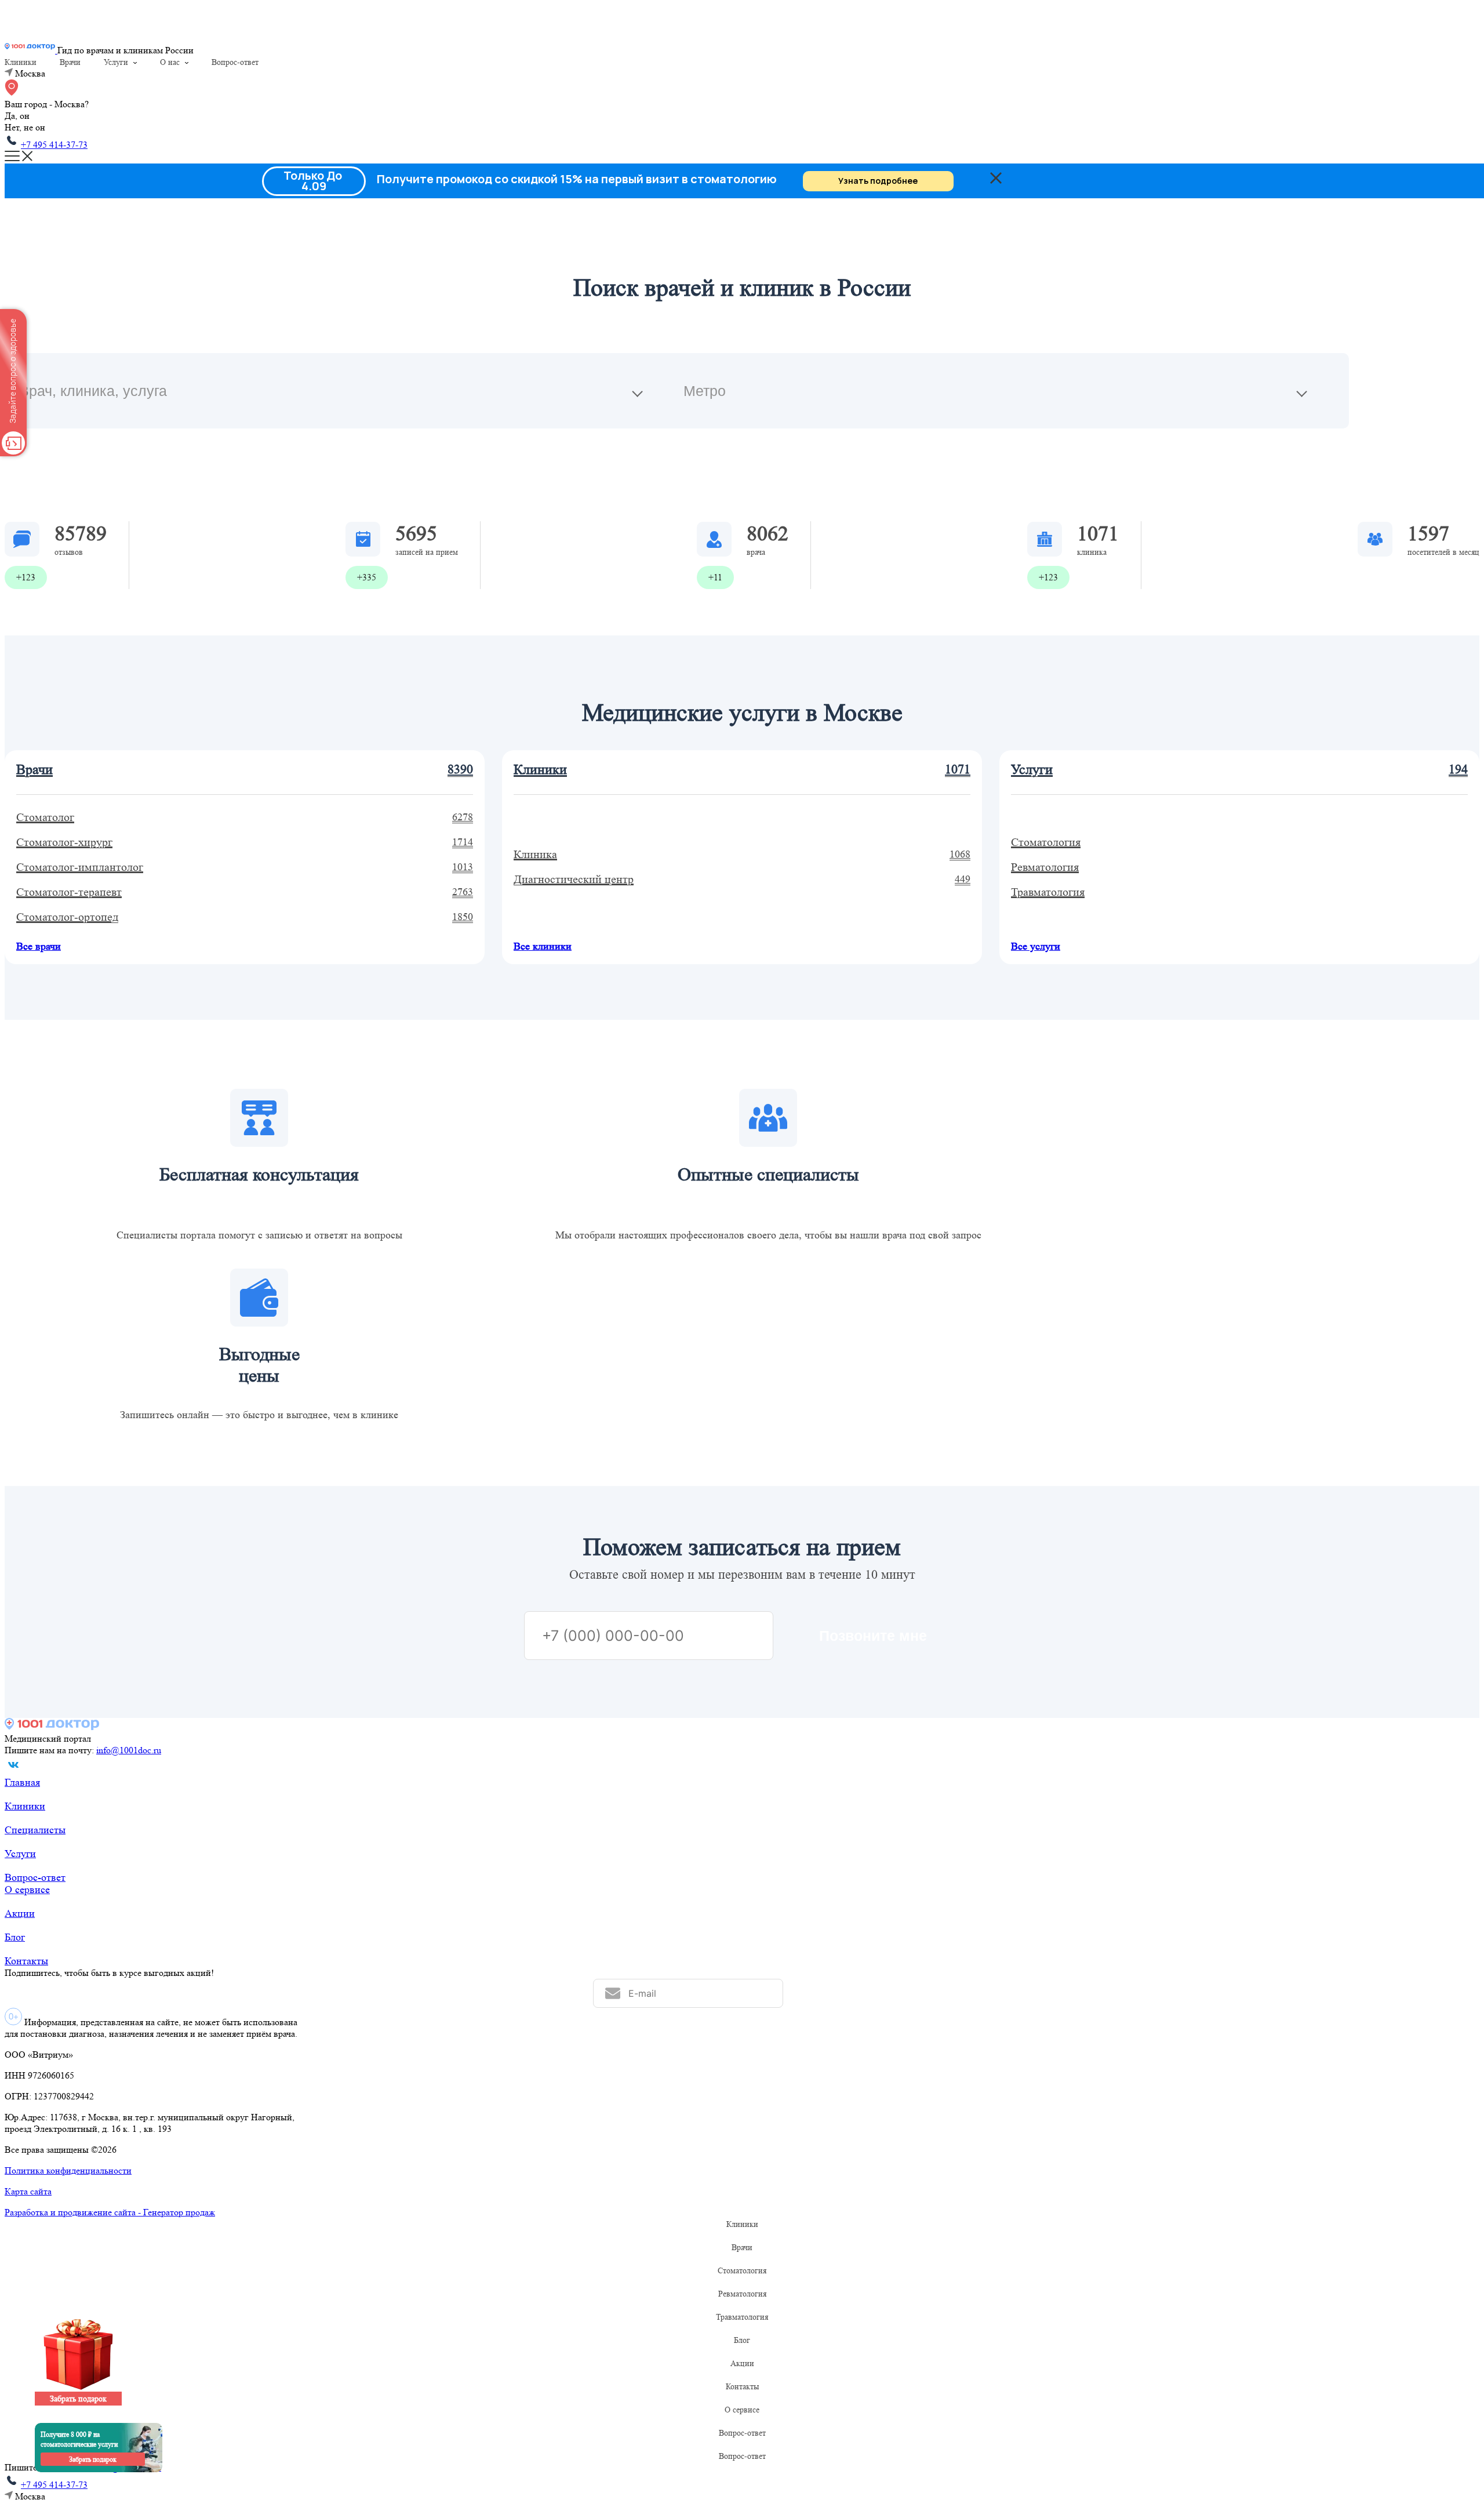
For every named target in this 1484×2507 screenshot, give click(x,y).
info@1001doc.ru (129, 1750)
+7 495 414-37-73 (54, 145)
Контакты (26, 1961)
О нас (170, 62)
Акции (20, 1913)
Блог (15, 1937)
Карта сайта (28, 2191)
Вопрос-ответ (235, 62)
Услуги (116, 62)
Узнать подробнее (878, 181)
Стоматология (742, 2270)
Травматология (742, 2317)
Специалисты (35, 1830)
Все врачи (39, 946)
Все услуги (1036, 946)
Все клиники (543, 946)
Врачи (70, 62)
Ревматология (742, 2294)
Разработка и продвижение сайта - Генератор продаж (110, 2212)
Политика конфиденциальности (68, 2170)
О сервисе (27, 1890)
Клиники (21, 62)
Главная (22, 1782)
